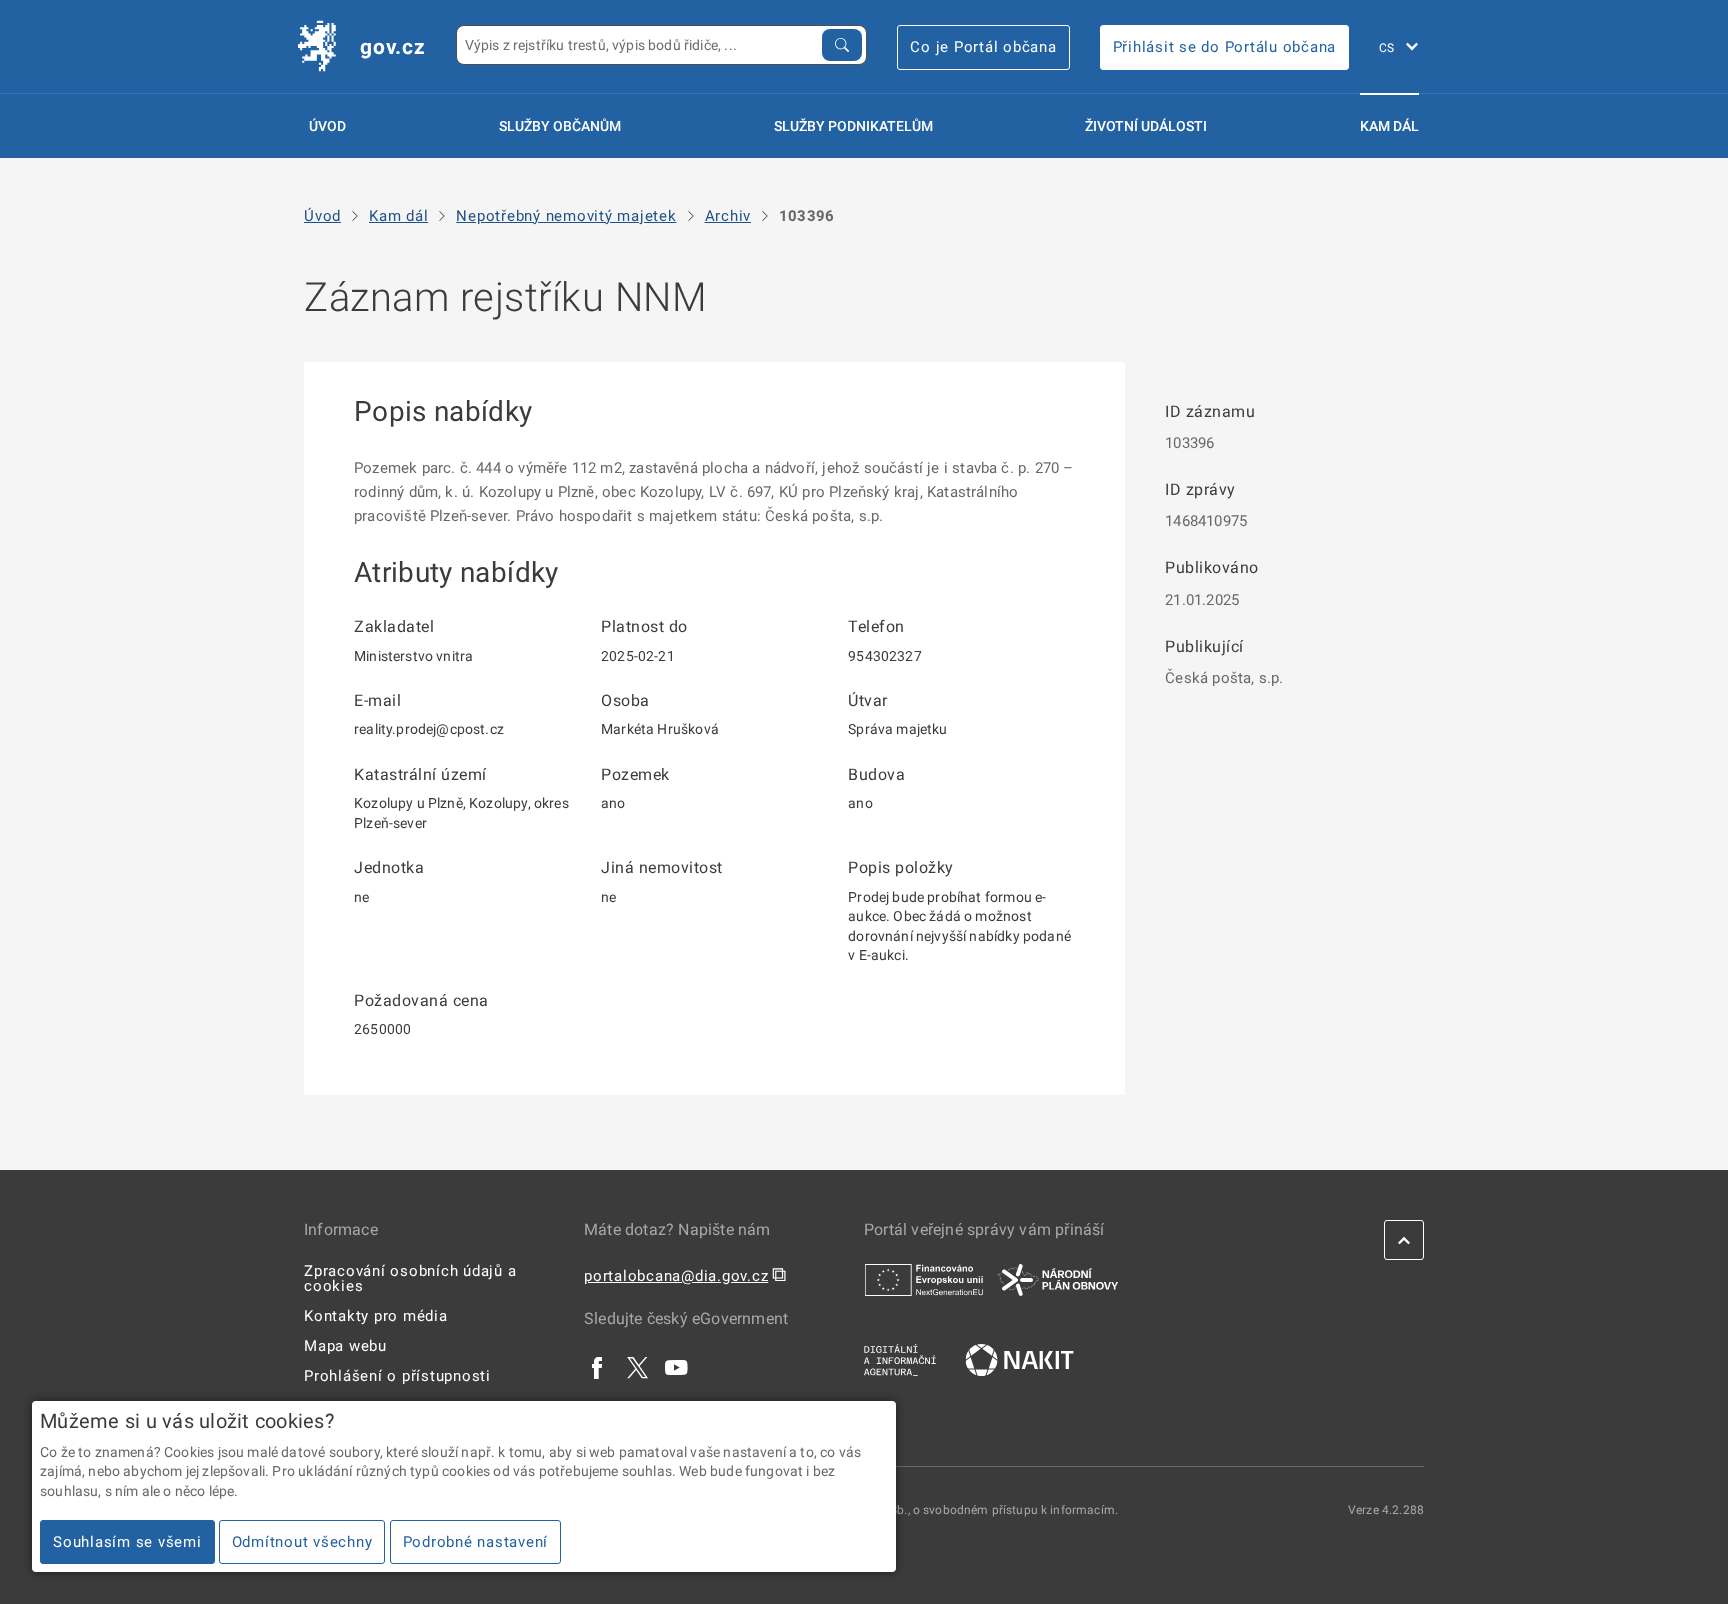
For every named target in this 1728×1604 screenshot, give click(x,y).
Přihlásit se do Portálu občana (1225, 47)
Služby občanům (560, 126)
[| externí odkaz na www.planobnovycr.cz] (1058, 1279)
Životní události (1146, 126)
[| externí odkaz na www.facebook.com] (598, 1367)
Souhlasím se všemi (127, 1542)
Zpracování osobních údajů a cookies (410, 1278)
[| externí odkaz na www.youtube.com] (677, 1367)
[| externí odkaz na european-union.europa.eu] (924, 1279)
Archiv (728, 216)
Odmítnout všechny (302, 1542)
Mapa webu (345, 1346)
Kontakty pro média (376, 1316)
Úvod (327, 126)
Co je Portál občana (983, 47)
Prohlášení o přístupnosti (397, 1376)
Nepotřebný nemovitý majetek (566, 216)
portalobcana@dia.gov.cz (676, 1276)
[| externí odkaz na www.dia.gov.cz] (900, 1359)
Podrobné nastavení (476, 1542)
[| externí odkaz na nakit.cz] (1019, 1359)
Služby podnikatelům (853, 126)
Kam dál (1389, 126)
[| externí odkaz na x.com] (637, 1367)
